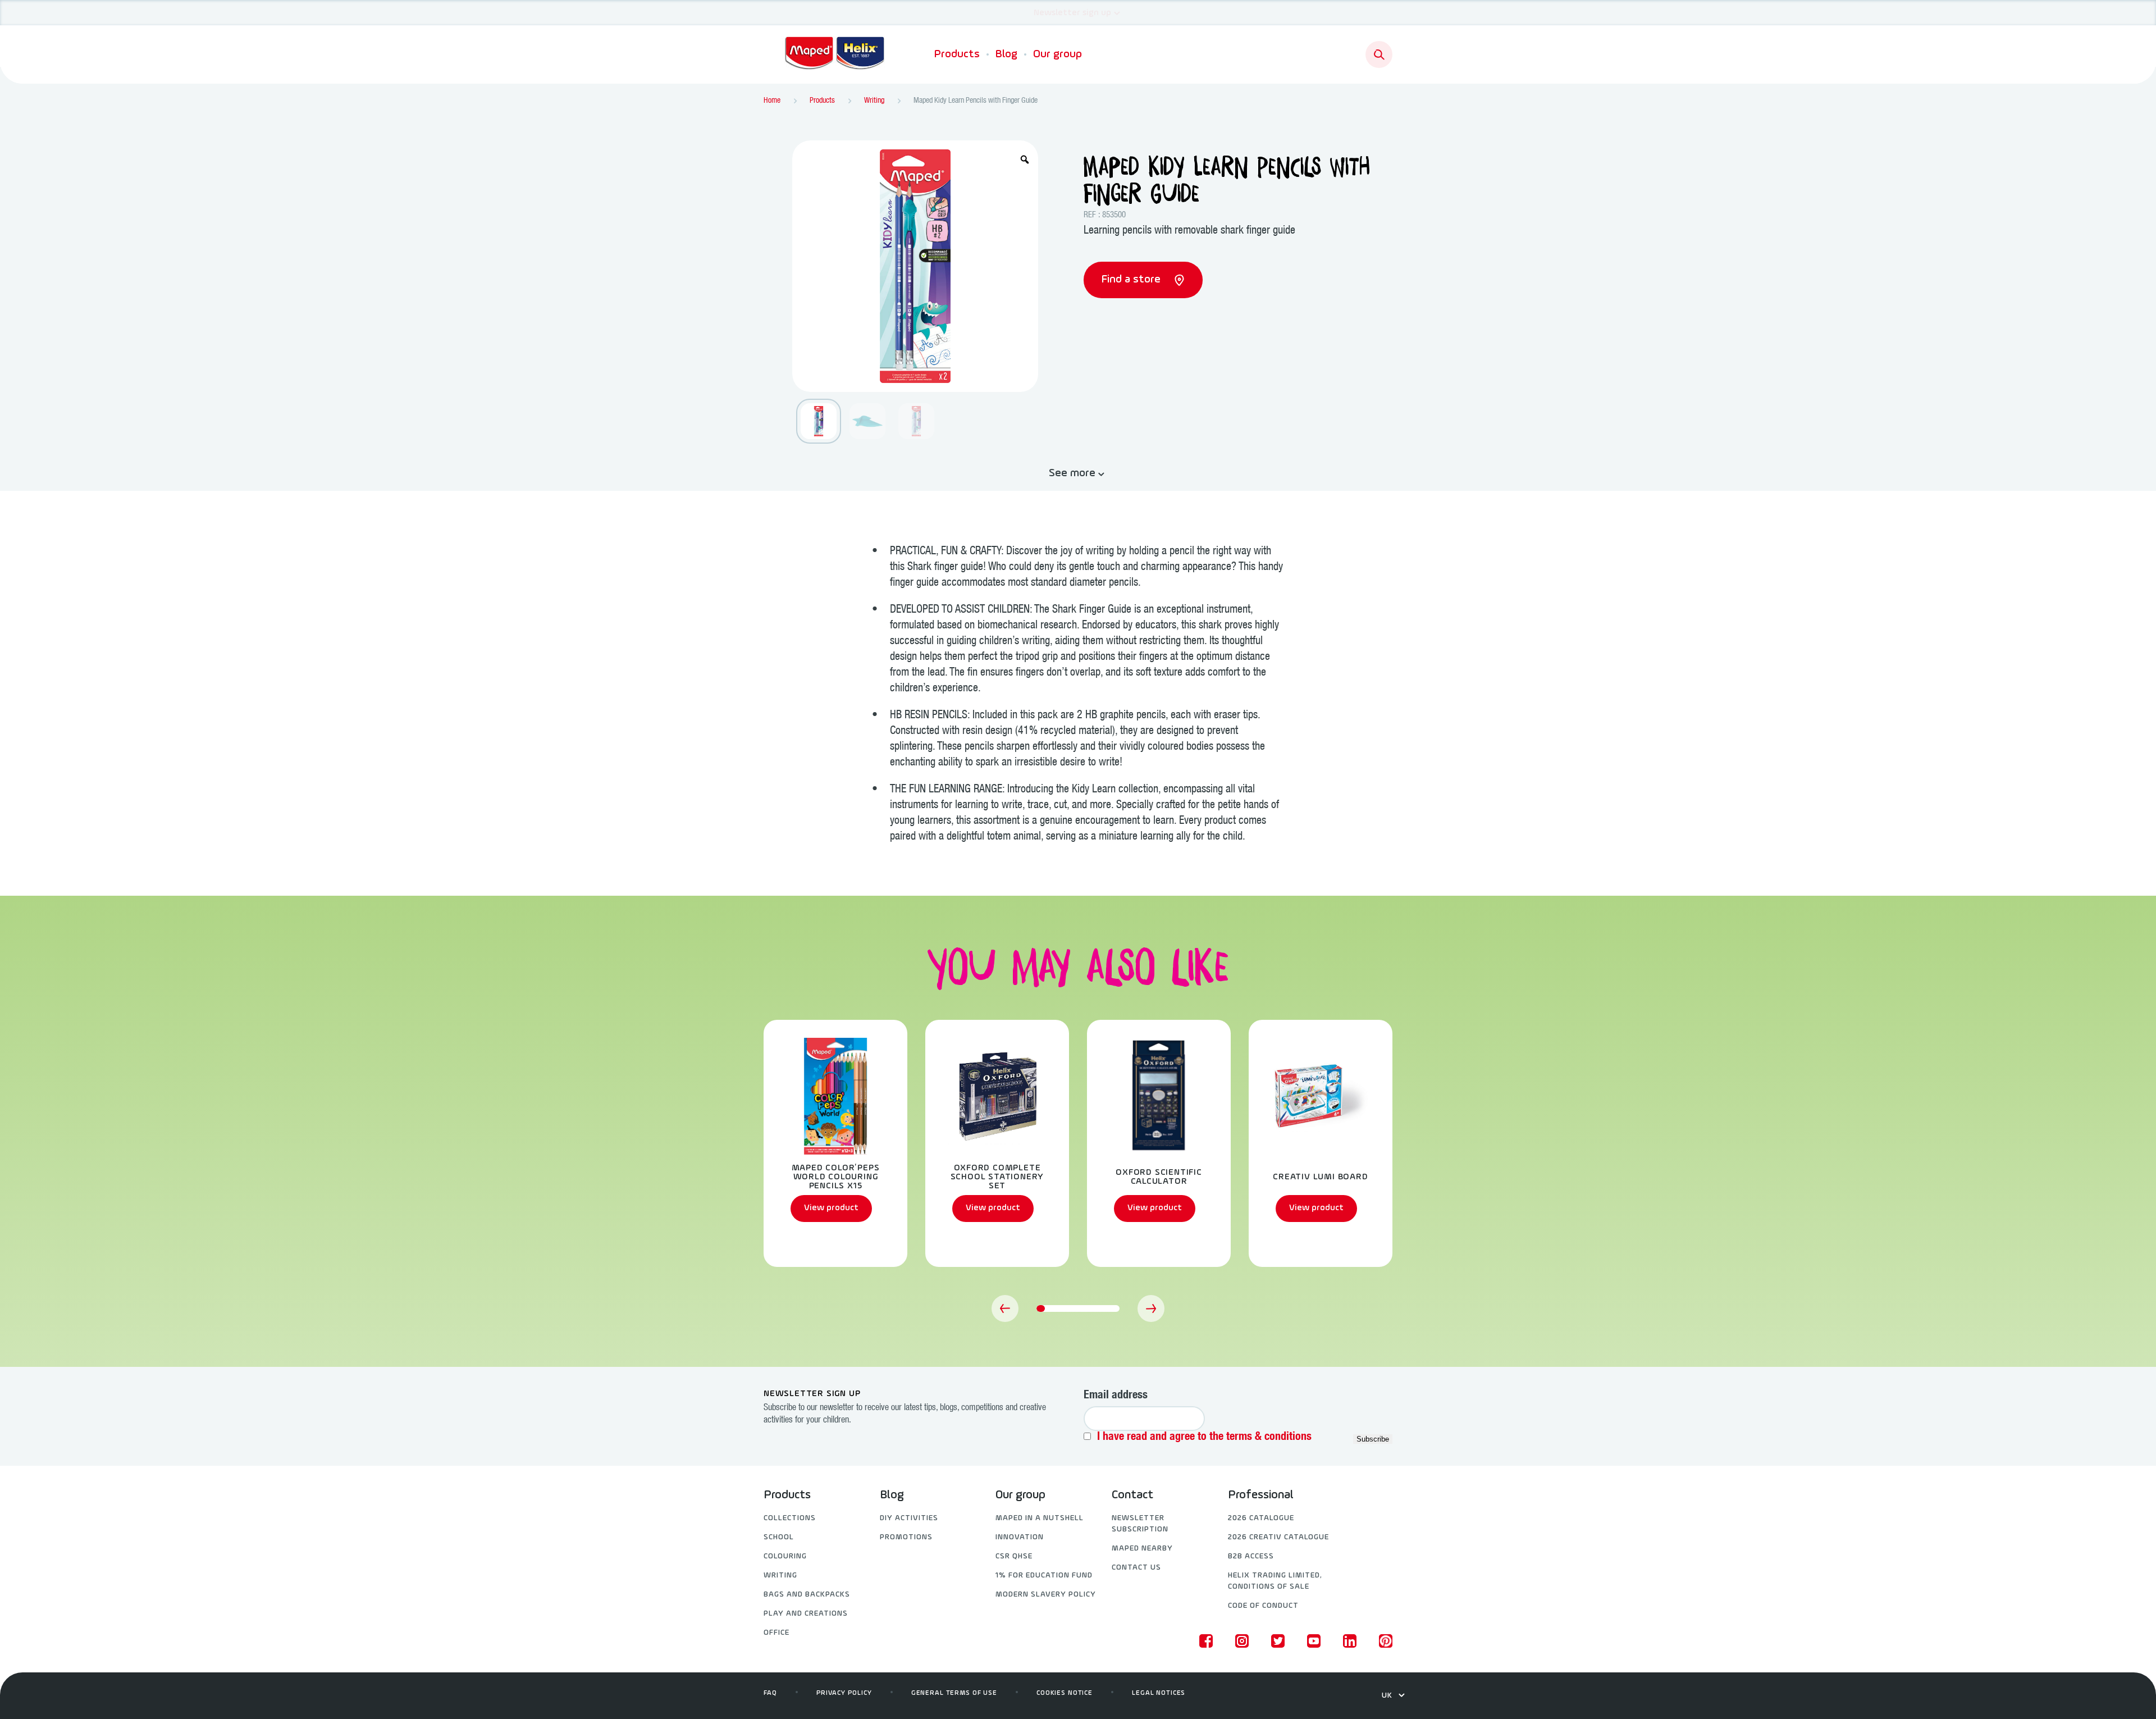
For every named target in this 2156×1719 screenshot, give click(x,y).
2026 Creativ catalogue (1278, 1537)
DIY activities (909, 1518)
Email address (1116, 1396)
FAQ (770, 1693)
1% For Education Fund (1044, 1576)
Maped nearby (1142, 1549)
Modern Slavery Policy (1046, 1595)
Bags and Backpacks (807, 1595)
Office (776, 1633)
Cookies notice (1065, 1693)
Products (957, 54)
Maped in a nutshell (1040, 1518)
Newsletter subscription (1140, 1524)
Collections (790, 1518)
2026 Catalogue (1261, 1518)
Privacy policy (844, 1693)
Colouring (785, 1556)
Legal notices (1159, 1693)
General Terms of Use (954, 1693)
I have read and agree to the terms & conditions (1204, 1438)
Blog (1006, 54)
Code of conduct (1263, 1606)
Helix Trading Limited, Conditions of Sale (1275, 1581)
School (779, 1537)
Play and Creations (806, 1614)
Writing (780, 1576)
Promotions (906, 1537)
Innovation (1020, 1537)
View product (831, 1208)
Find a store (1132, 280)
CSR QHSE (1014, 1556)
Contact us (1136, 1568)
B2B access (1251, 1556)
